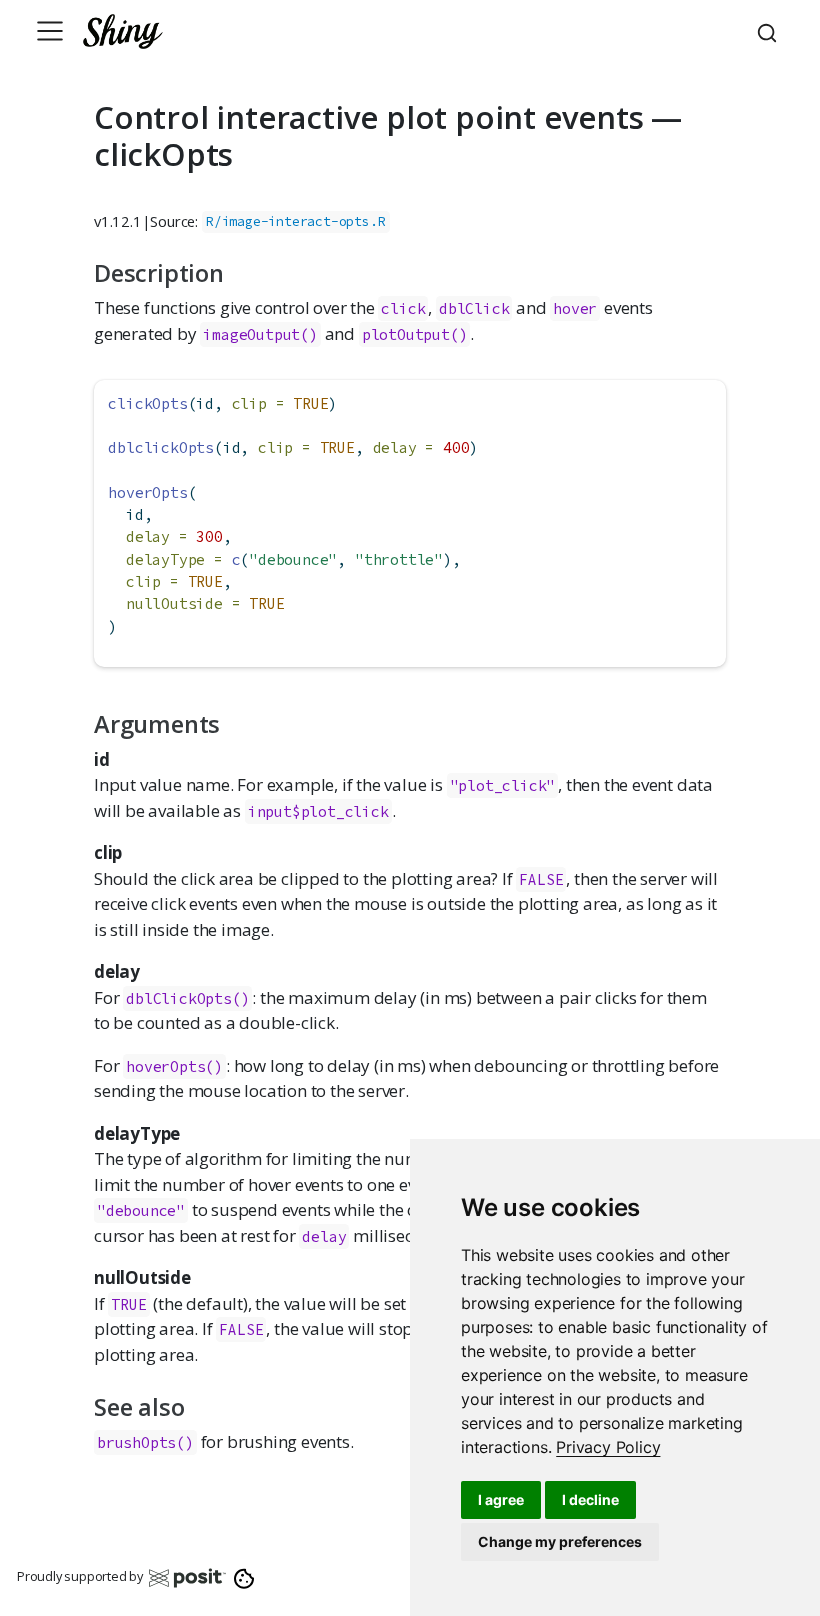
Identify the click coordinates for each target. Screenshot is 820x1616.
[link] (608, 1447)
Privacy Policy (608, 1447)
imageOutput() (260, 334)
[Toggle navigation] (50, 31)
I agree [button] (501, 1499)
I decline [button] (590, 1499)
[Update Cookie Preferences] (244, 1577)
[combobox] (770, 31)
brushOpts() (145, 1442)
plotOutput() (415, 334)
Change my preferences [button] (560, 1541)
